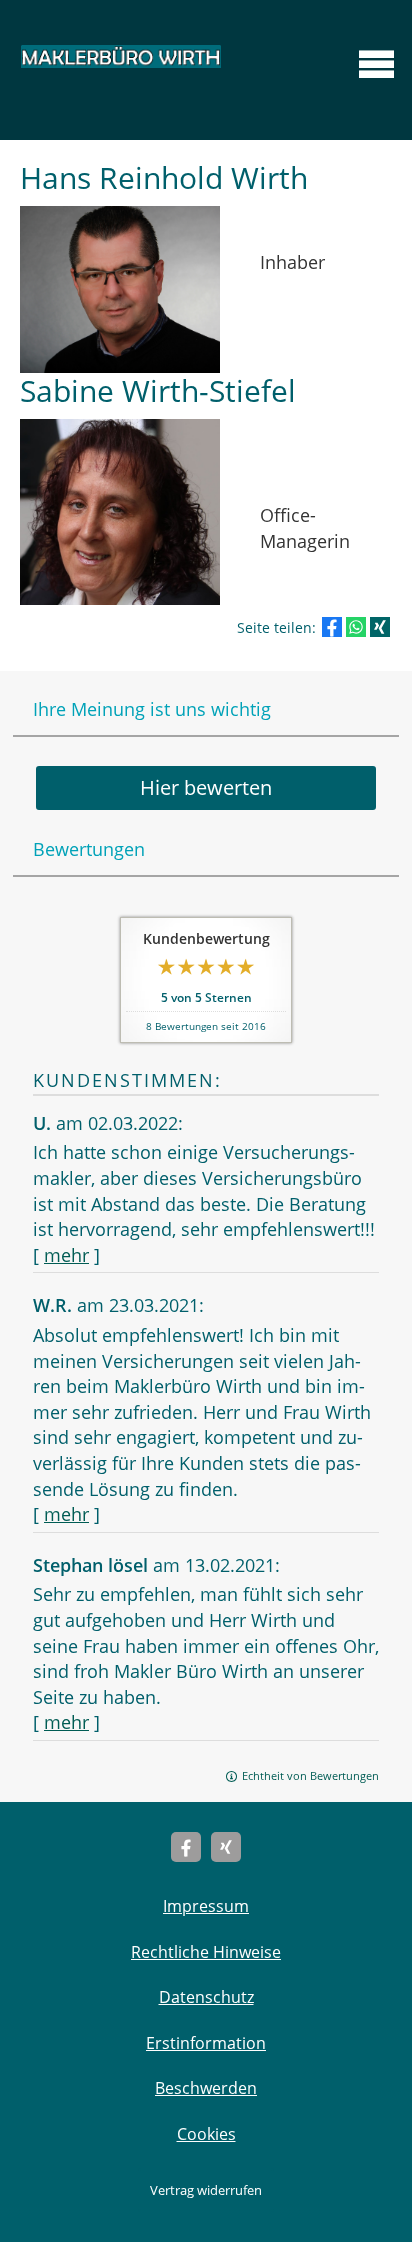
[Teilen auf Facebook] (332, 627)
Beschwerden (206, 2088)
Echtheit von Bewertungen (310, 1775)
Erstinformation (206, 2043)
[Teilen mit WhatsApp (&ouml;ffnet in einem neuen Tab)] (356, 627)
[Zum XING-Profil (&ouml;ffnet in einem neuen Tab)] (226, 1847)
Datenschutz (206, 1997)
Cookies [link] (206, 2134)
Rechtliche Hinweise (206, 1952)
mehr (66, 1255)
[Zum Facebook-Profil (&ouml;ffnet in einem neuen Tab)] (186, 1847)
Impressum (206, 1906)
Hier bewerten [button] (206, 787)
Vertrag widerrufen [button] (206, 2190)
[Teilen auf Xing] (380, 627)
